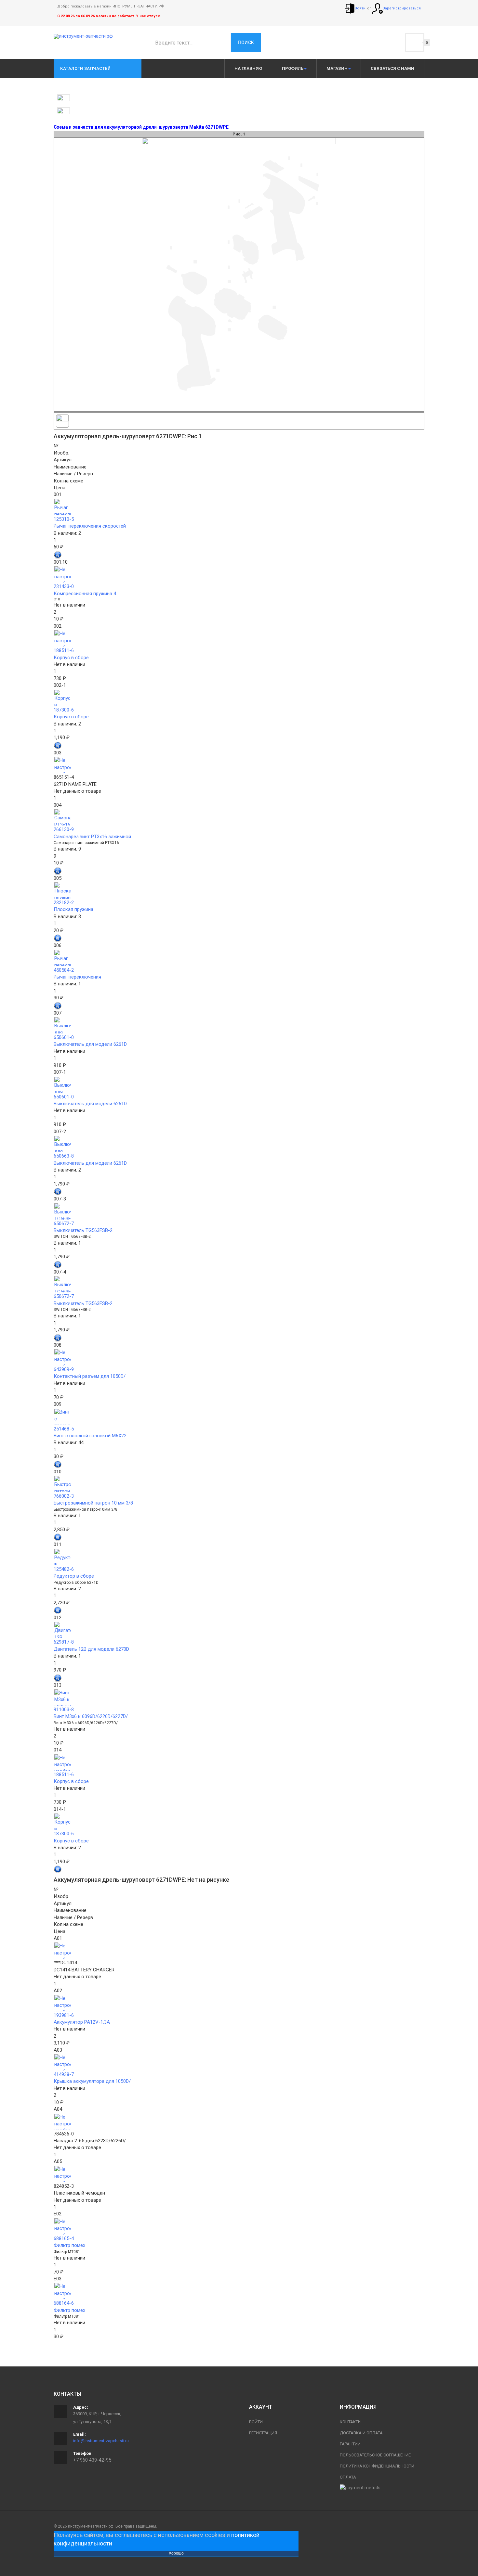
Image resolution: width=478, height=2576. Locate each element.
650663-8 (64, 1156)
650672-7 (64, 1224)
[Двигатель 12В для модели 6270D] (239, 1630)
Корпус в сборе (71, 658)
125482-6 (64, 1569)
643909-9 (64, 1369)
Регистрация (263, 2433)
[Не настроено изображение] (239, 574)
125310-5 (64, 519)
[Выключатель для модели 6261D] (239, 1025)
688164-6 (64, 2303)
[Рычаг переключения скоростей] (239, 507)
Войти (256, 2422)
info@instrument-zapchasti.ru (101, 2441)
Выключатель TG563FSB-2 (83, 1230)
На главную (248, 68)
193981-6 (64, 2015)
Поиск (246, 43)
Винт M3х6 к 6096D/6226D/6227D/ (91, 1716)
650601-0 (64, 1037)
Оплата (348, 2477)
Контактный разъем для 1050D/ (90, 1376)
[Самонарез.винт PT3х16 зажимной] (239, 817)
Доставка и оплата (361, 2433)
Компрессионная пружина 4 (85, 594)
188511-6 (64, 650)
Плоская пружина (73, 909)
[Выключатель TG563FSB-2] (239, 1211)
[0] (415, 43)
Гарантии (350, 2444)
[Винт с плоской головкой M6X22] (239, 1417)
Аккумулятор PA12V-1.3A (82, 2022)
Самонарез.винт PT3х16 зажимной (92, 837)
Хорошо (176, 2553)
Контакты (351, 2422)
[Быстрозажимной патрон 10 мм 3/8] (239, 1484)
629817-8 (64, 1642)
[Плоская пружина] (239, 891)
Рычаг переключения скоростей (90, 526)
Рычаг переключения (77, 977)
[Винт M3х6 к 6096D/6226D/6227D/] (239, 1698)
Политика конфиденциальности (377, 2466)
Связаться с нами (392, 68)
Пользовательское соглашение (375, 2455)
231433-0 (64, 586)
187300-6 (64, 710)
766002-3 (64, 1496)
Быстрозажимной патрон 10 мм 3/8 (93, 1503)
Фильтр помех (69, 2245)
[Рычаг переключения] (239, 958)
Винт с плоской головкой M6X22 (90, 1436)
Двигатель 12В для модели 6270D (91, 1649)
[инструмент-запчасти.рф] (83, 36)
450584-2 (64, 970)
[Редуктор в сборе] (239, 1557)
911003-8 (64, 1710)
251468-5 (64, 1429)
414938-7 (64, 2074)
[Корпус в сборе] (239, 698)
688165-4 (64, 2238)
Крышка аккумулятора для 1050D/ (92, 2081)
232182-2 (64, 903)
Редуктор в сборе (74, 1576)
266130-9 (64, 829)
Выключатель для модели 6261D (90, 1044)
